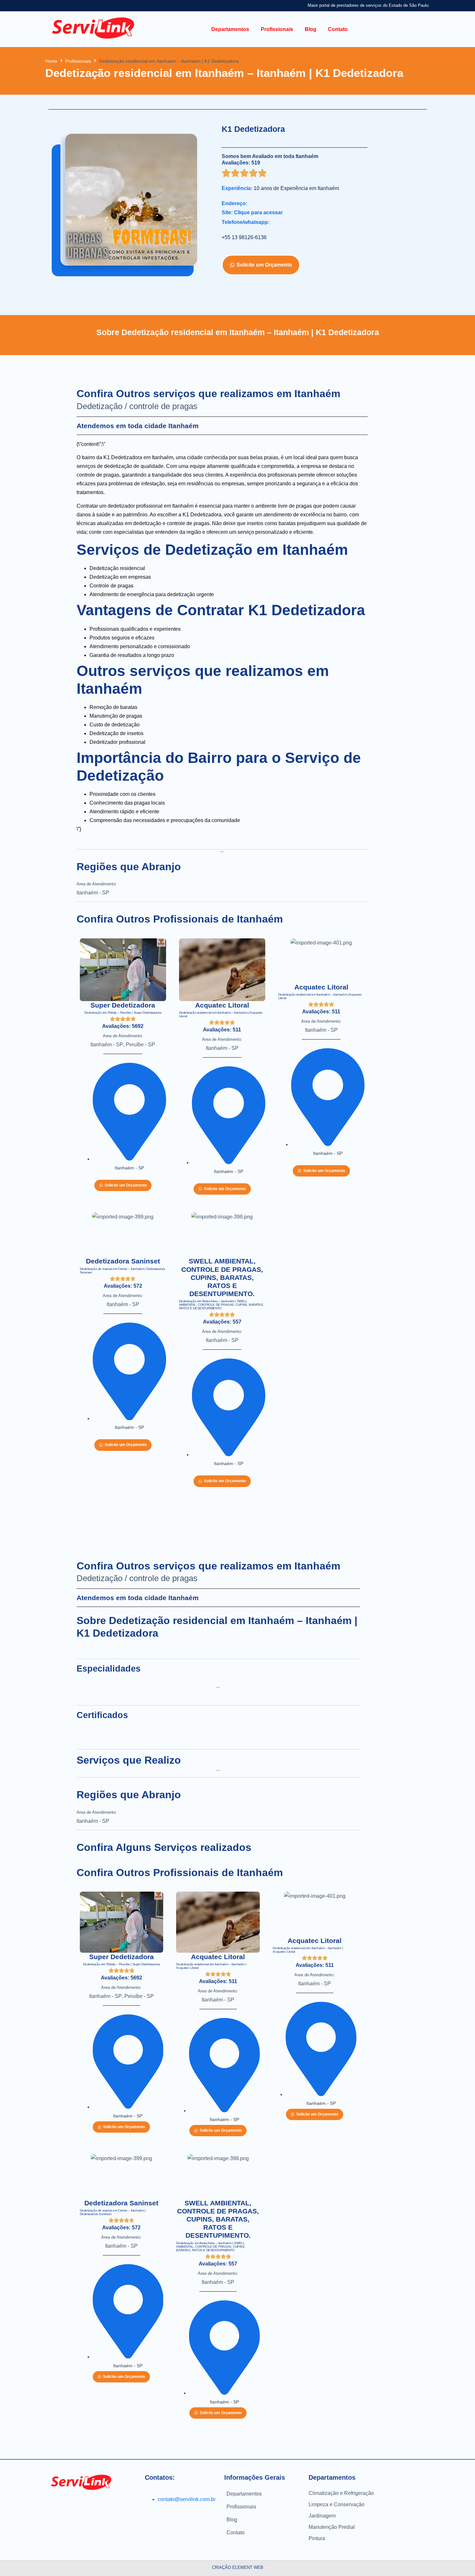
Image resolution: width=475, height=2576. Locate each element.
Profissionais (78, 61)
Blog (232, 2520)
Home (51, 61)
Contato (236, 2533)
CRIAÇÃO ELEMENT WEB (238, 2567)
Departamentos (244, 2494)
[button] (230, 29)
